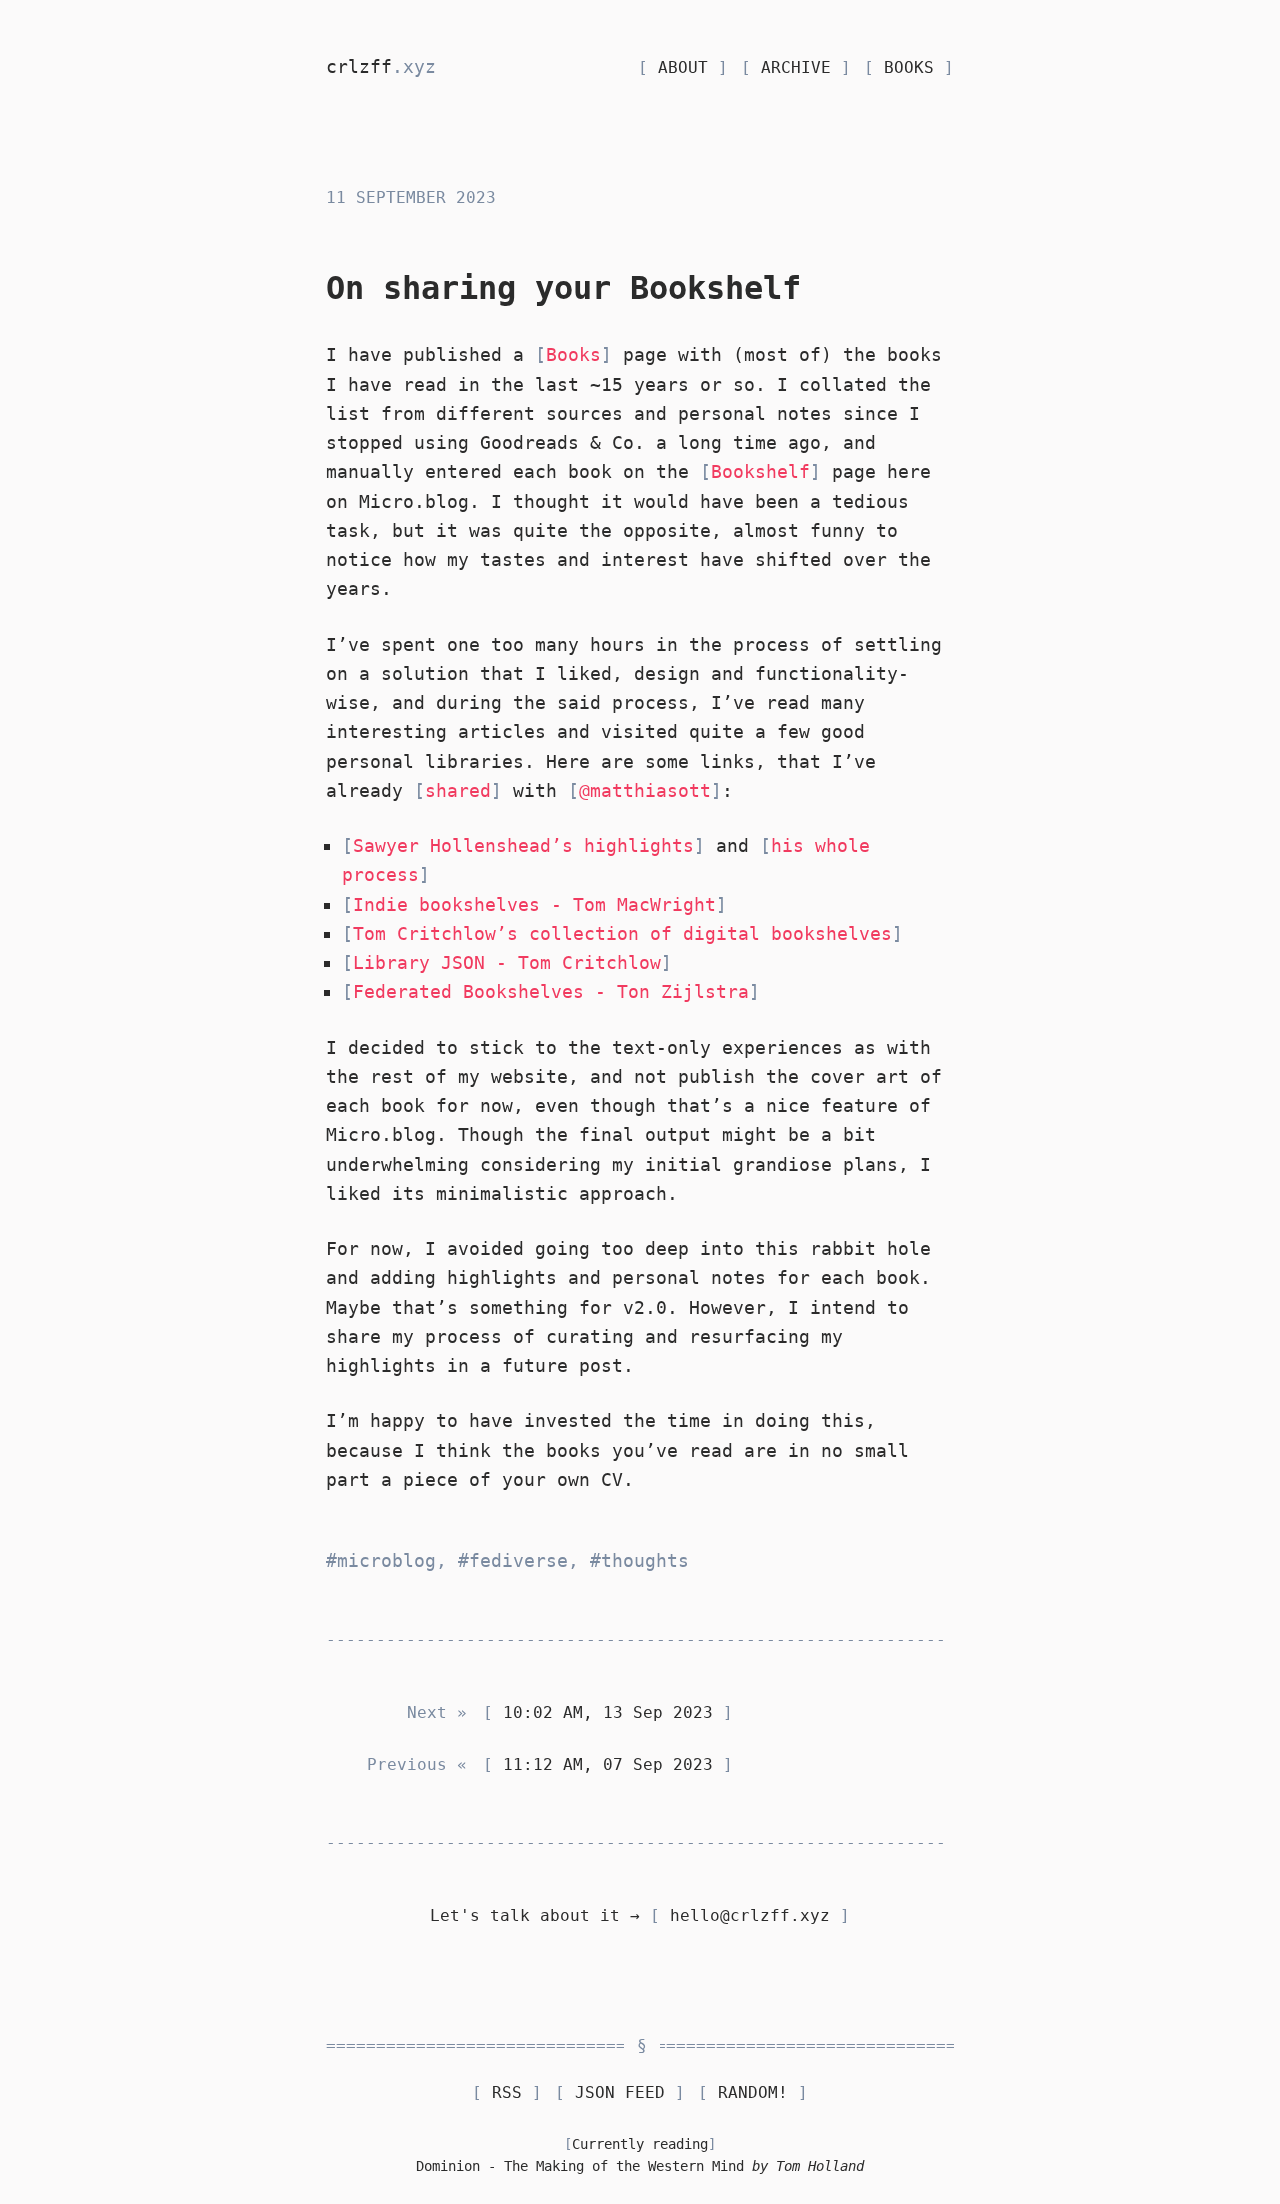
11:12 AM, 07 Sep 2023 (608, 1764)
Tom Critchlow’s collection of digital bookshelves (622, 933)
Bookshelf (760, 471)
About (683, 67)
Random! (753, 2092)
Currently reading (640, 2144)
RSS (507, 2092)
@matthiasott (645, 790)
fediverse (518, 1560)
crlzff (381, 66)
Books (909, 67)
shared (458, 790)
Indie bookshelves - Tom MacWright (534, 904)
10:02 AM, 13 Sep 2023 (608, 1712)
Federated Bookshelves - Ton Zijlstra (551, 991)
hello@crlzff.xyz (750, 1915)
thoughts (645, 1560)
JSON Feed (620, 2092)
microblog (386, 1560)
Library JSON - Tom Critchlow (507, 962)
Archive (796, 67)
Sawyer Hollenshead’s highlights (523, 845)
